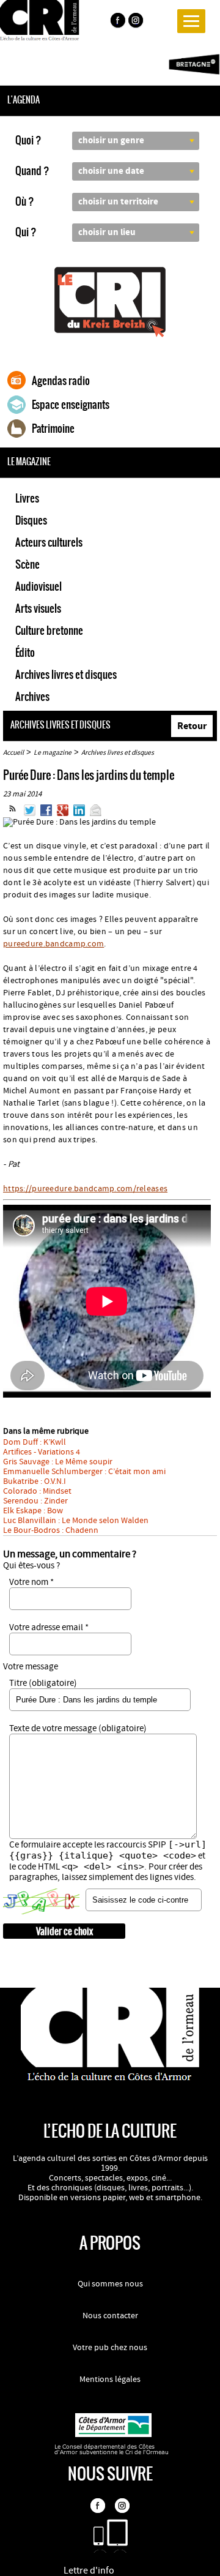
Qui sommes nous (110, 2284)
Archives (32, 697)
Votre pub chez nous (110, 2348)
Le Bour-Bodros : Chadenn (51, 1530)
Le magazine (53, 753)
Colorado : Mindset (37, 1491)
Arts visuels (38, 608)
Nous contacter (110, 2316)
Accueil (13, 753)
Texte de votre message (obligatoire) (78, 1728)
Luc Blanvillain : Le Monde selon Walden (76, 1521)
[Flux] (13, 814)
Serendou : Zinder (35, 1501)
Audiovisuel (38, 586)
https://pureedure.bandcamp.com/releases (85, 1189)
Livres (27, 498)
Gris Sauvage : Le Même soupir (58, 1462)
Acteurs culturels (49, 542)
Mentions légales (110, 2379)
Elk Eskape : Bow (33, 1511)
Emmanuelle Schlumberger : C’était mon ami (84, 1472)
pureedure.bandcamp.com (53, 944)
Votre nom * (31, 1582)
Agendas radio (61, 381)
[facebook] (117, 22)
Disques (31, 520)
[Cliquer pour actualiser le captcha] (41, 1901)
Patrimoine (53, 429)
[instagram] (137, 22)
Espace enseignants (71, 405)
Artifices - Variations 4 (42, 1452)
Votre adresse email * (49, 1627)
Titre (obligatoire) (43, 1683)
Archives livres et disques (66, 675)
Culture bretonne (49, 631)
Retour (192, 726)
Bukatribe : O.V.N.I (35, 1481)
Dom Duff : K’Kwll (35, 1442)
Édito (25, 653)
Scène (28, 564)
